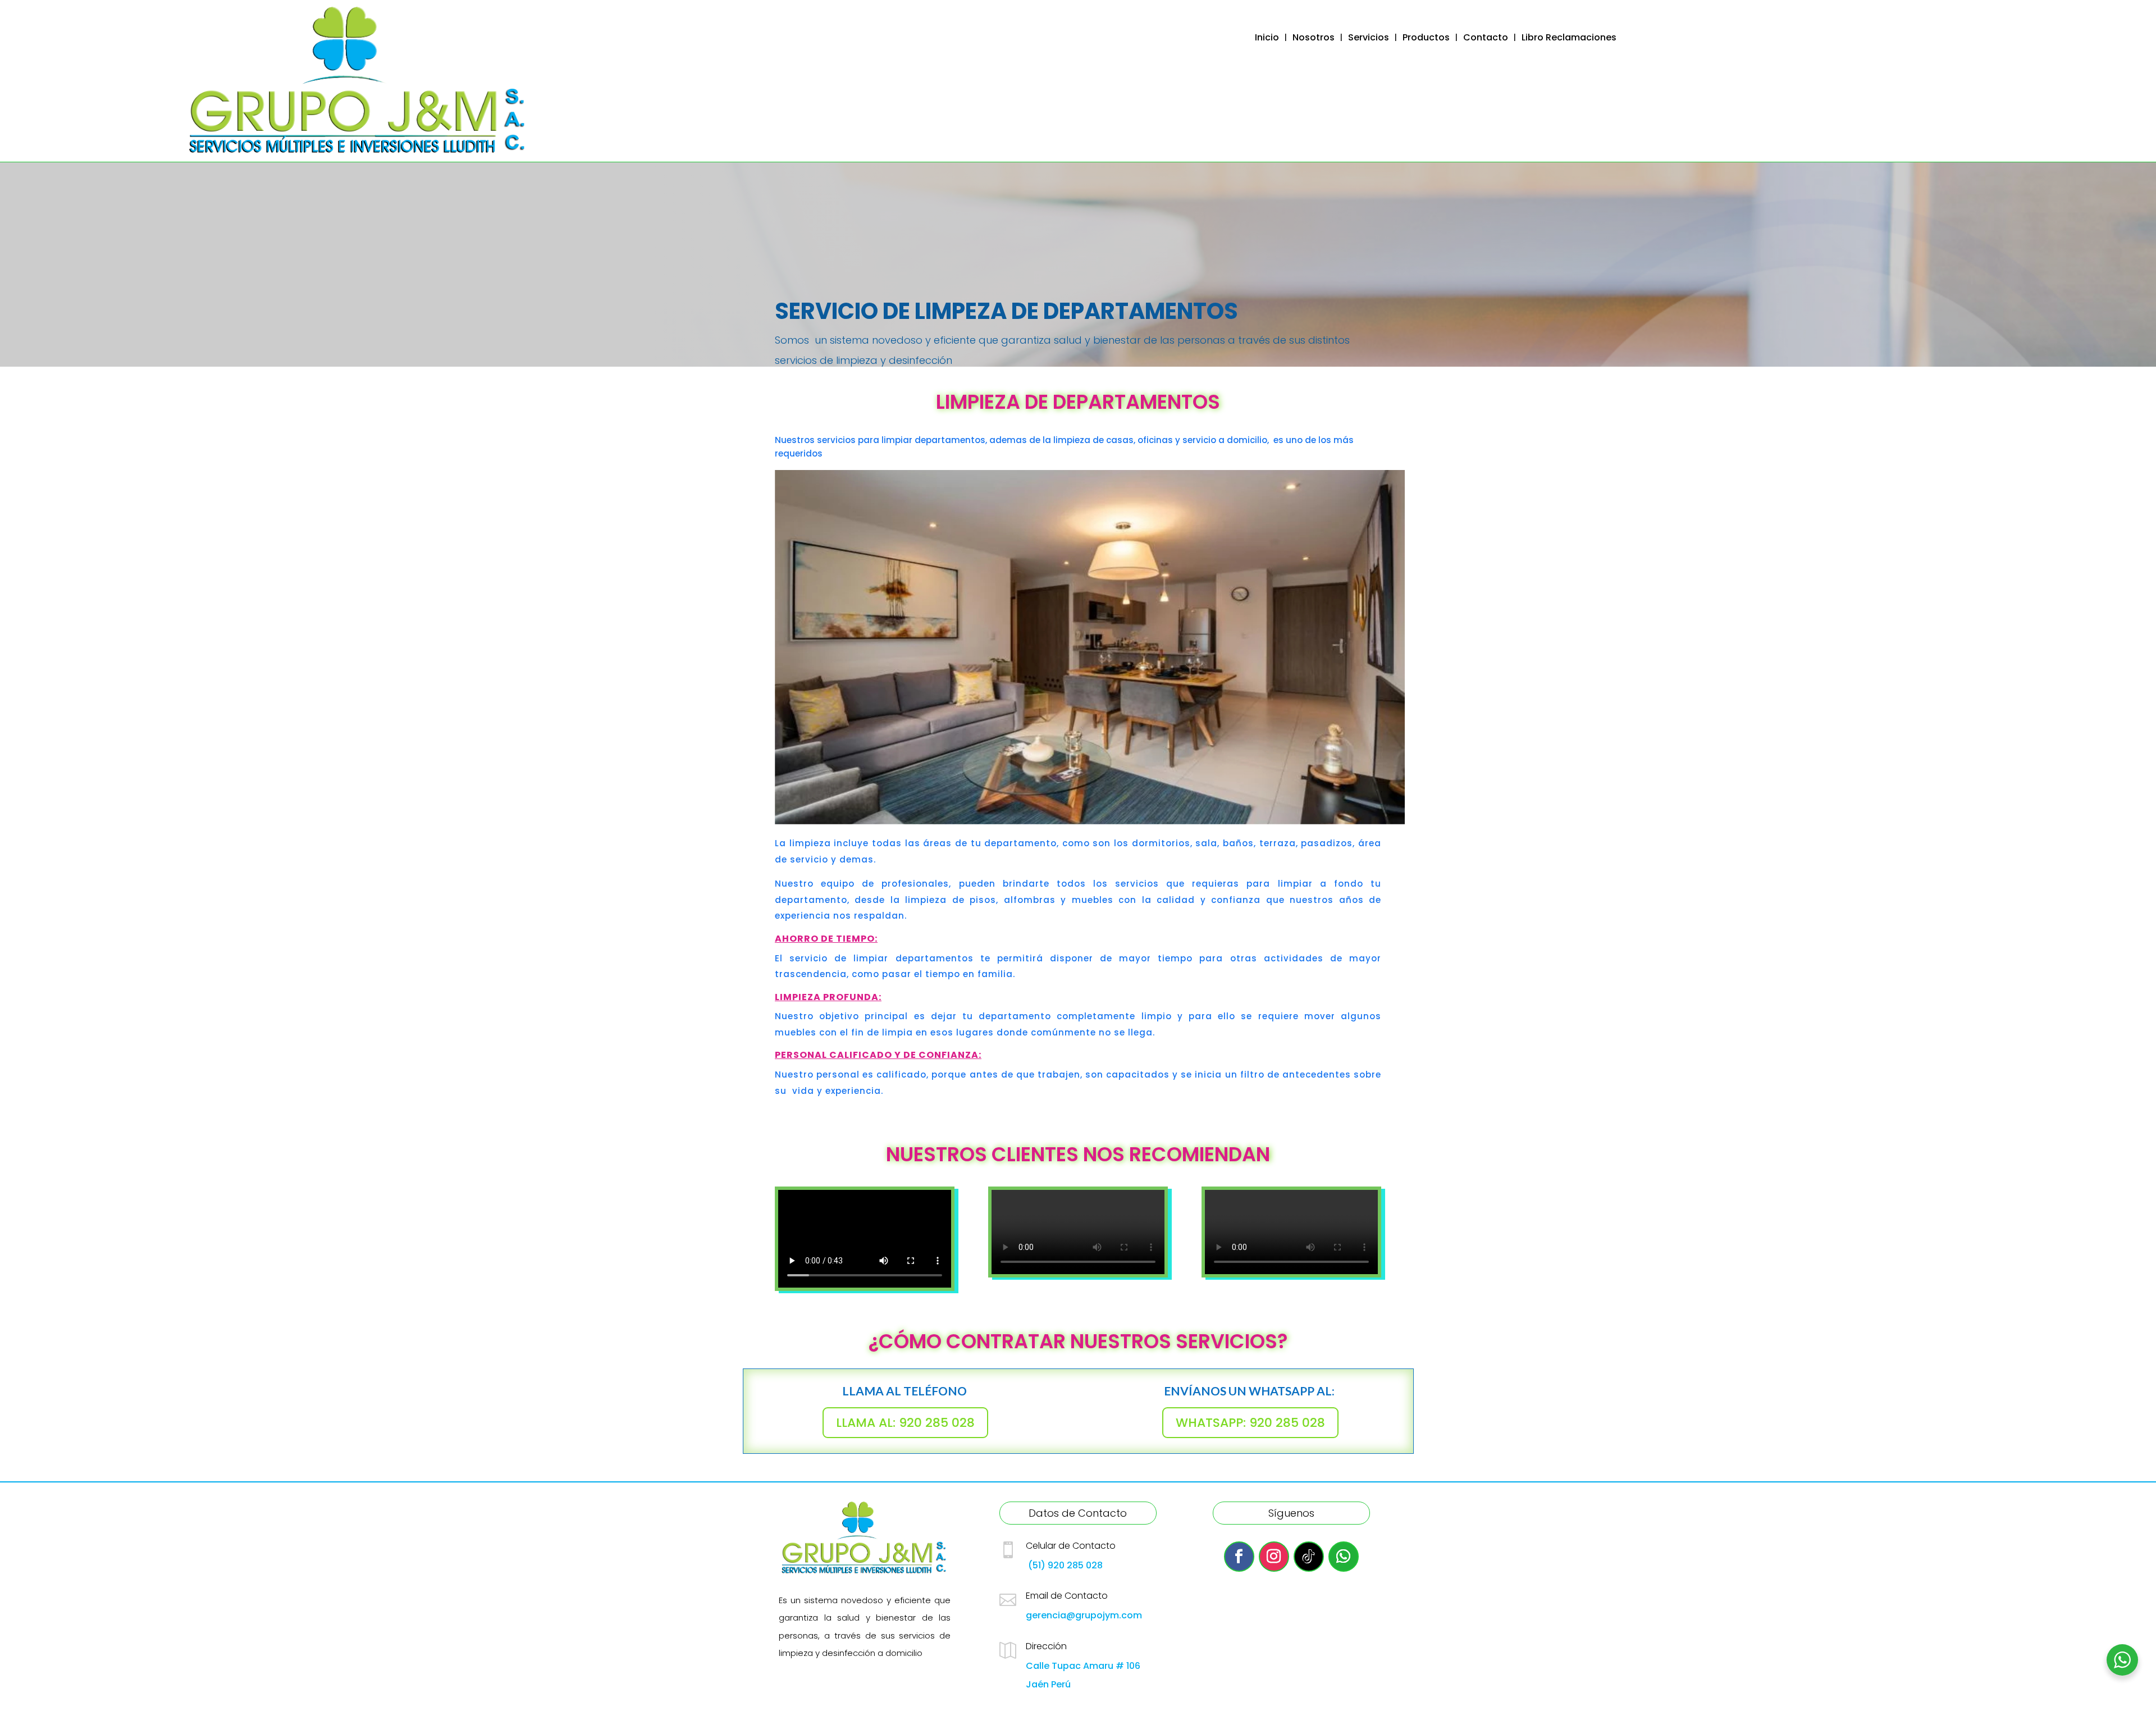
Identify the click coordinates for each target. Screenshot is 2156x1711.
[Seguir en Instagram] (1274, 1557)
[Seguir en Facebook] (1239, 1557)
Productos (1426, 39)
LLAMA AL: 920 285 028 (905, 1423)
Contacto (1486, 39)
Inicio (1267, 39)
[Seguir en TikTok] (1309, 1557)
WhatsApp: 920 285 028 (1250, 1423)
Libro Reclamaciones (1569, 39)
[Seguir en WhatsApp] (1344, 1557)
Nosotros (1314, 39)
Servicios (1369, 39)
